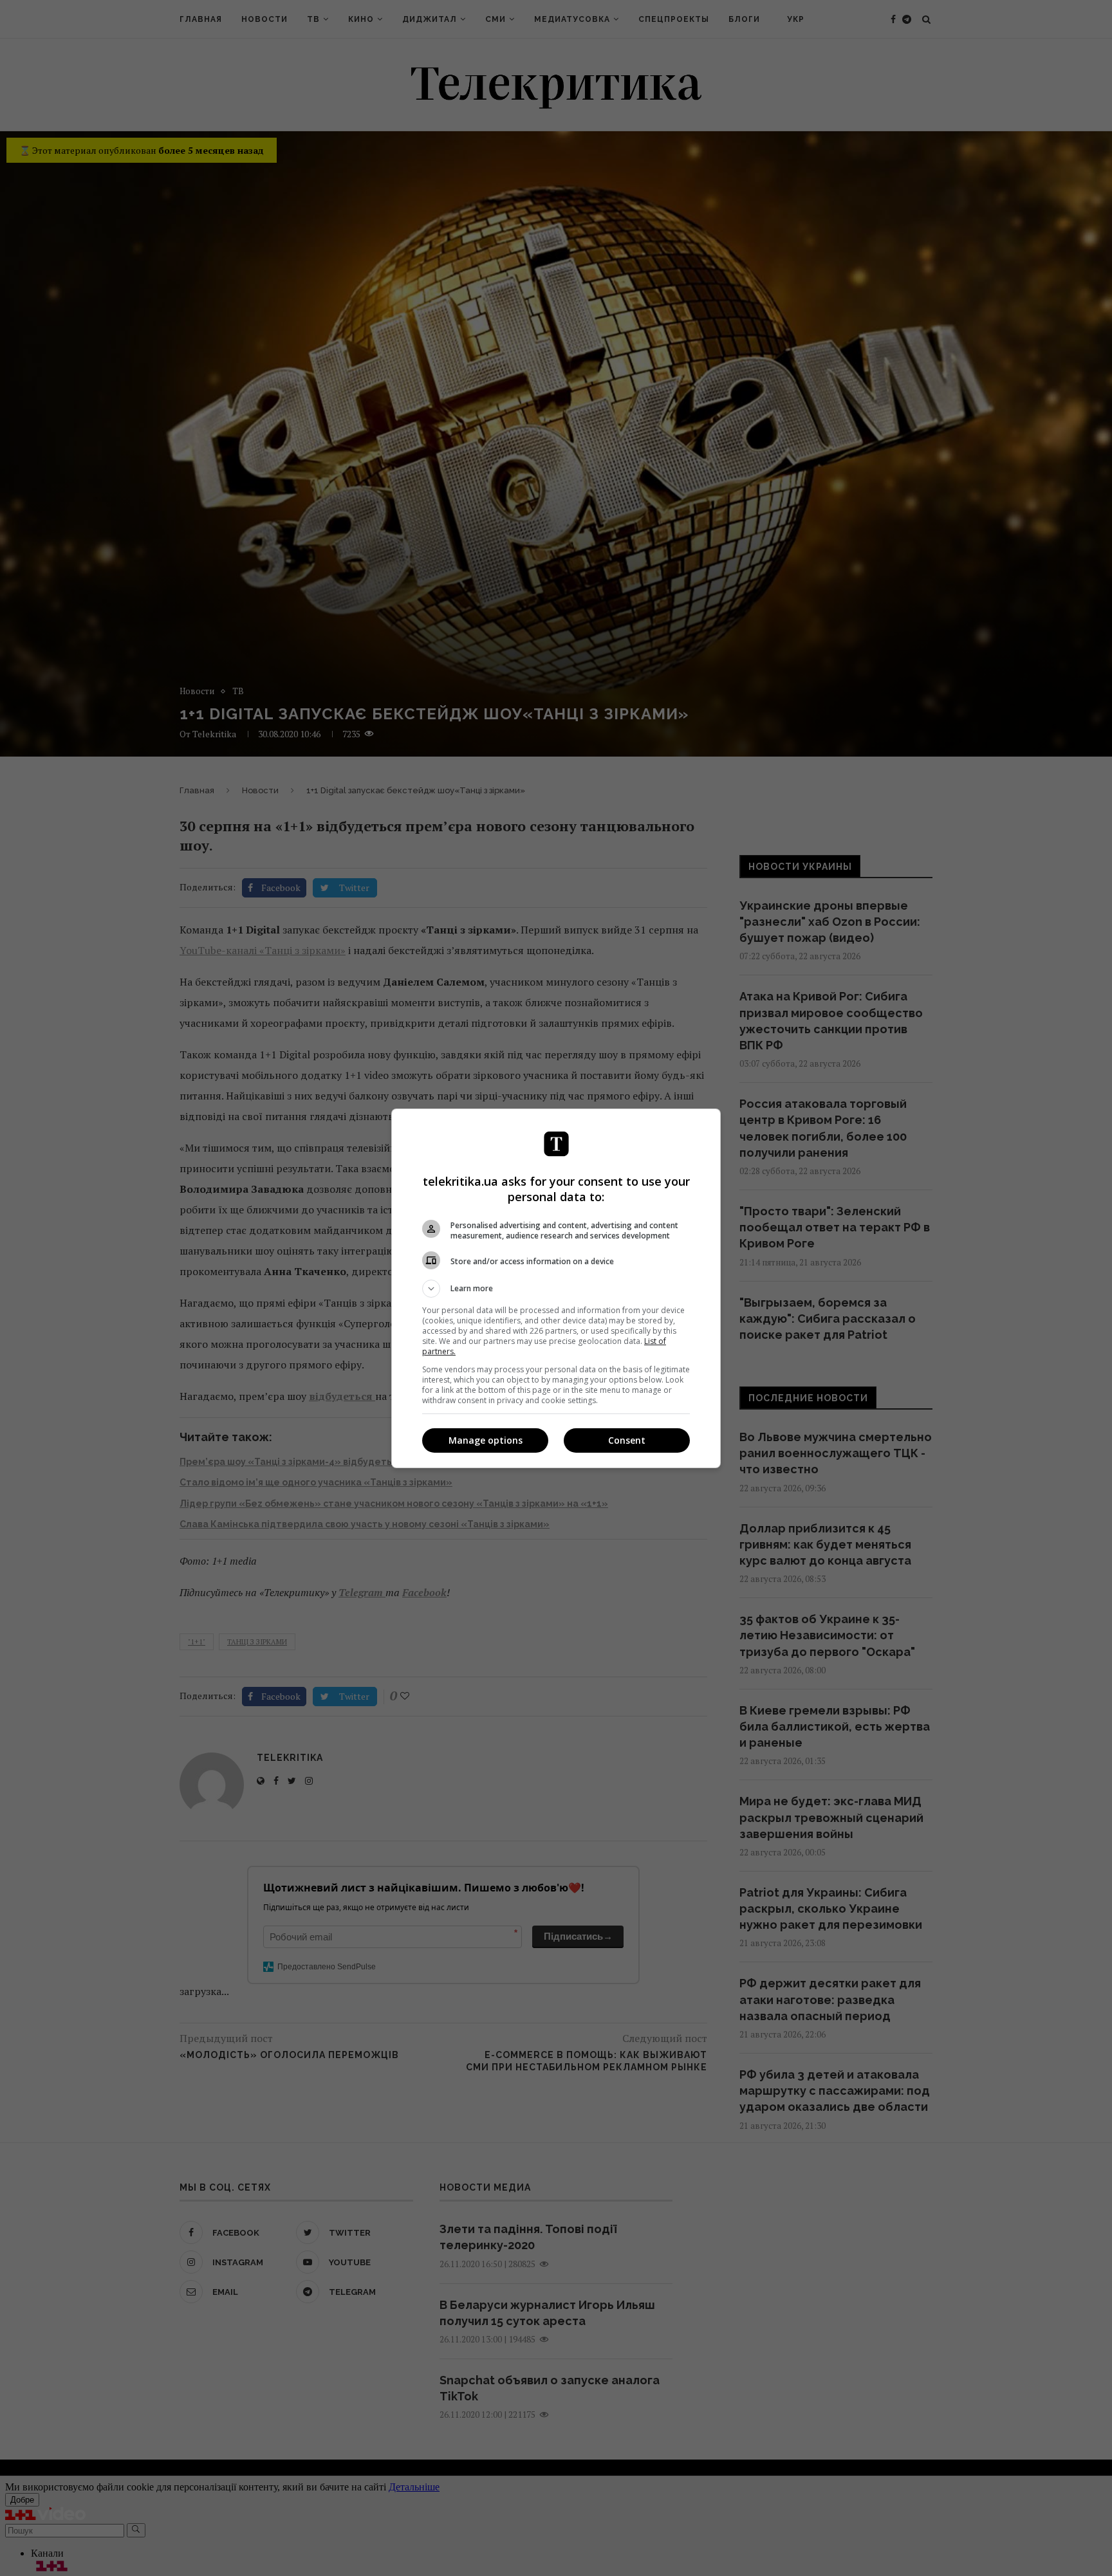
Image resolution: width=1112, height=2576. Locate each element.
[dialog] (556, 1288)
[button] (556, 1289)
